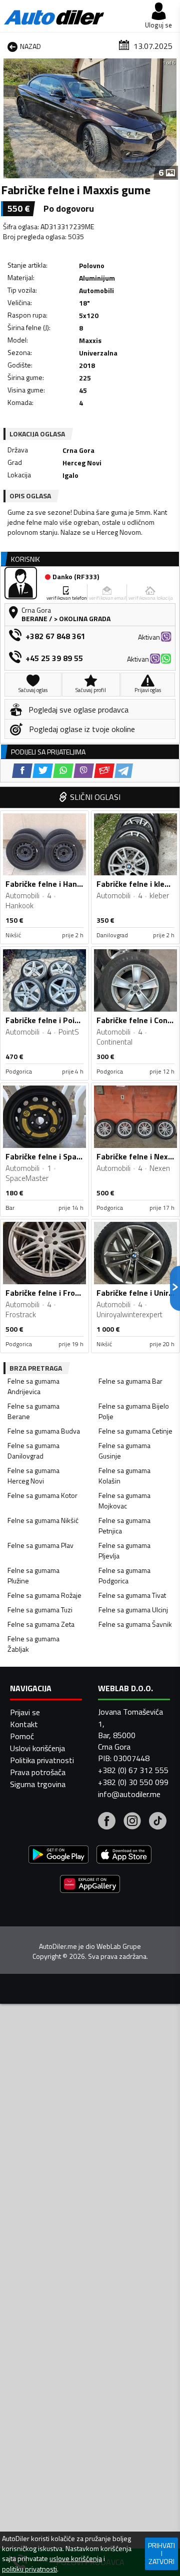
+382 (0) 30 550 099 (133, 1782)
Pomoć (22, 1736)
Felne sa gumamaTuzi (40, 1610)
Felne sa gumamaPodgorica (124, 1575)
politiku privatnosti (29, 2569)
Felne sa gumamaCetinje (135, 1431)
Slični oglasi (95, 797)
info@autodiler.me (129, 1794)
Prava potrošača (38, 1772)
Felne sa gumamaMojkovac (124, 1500)
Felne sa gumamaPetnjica (124, 1525)
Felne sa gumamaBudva (44, 1431)
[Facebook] (107, 1822)
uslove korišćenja (76, 2559)
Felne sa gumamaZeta (41, 1624)
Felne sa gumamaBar (130, 1381)
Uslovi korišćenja (37, 1748)
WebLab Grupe (119, 1946)
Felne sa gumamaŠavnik (135, 1624)
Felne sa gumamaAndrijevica (33, 1386)
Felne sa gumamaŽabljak (33, 1644)
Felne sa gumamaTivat (132, 1595)
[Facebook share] (22, 771)
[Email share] (104, 771)
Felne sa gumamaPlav (40, 1545)
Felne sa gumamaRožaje (44, 1595)
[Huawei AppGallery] (90, 1885)
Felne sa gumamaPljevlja (124, 1550)
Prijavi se (25, 1712)
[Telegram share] (124, 771)
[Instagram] (132, 1822)
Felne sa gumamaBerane (33, 1411)
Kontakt (24, 1724)
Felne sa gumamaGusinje (124, 1451)
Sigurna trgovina (38, 1784)
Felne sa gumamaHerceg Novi (33, 1475)
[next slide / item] (171, 118)
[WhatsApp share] (63, 771)
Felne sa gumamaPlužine (33, 1575)
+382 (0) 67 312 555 (133, 1770)
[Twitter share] (43, 771)
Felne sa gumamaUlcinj (133, 1610)
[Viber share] (84, 771)
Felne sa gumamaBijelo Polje (134, 1411)
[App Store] (124, 1856)
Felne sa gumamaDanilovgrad (33, 1451)
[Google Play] (58, 1856)
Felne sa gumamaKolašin (124, 1475)
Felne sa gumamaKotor (42, 1495)
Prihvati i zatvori (161, 2553)
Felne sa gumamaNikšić (43, 1520)
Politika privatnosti (42, 1760)
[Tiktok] (158, 1822)
